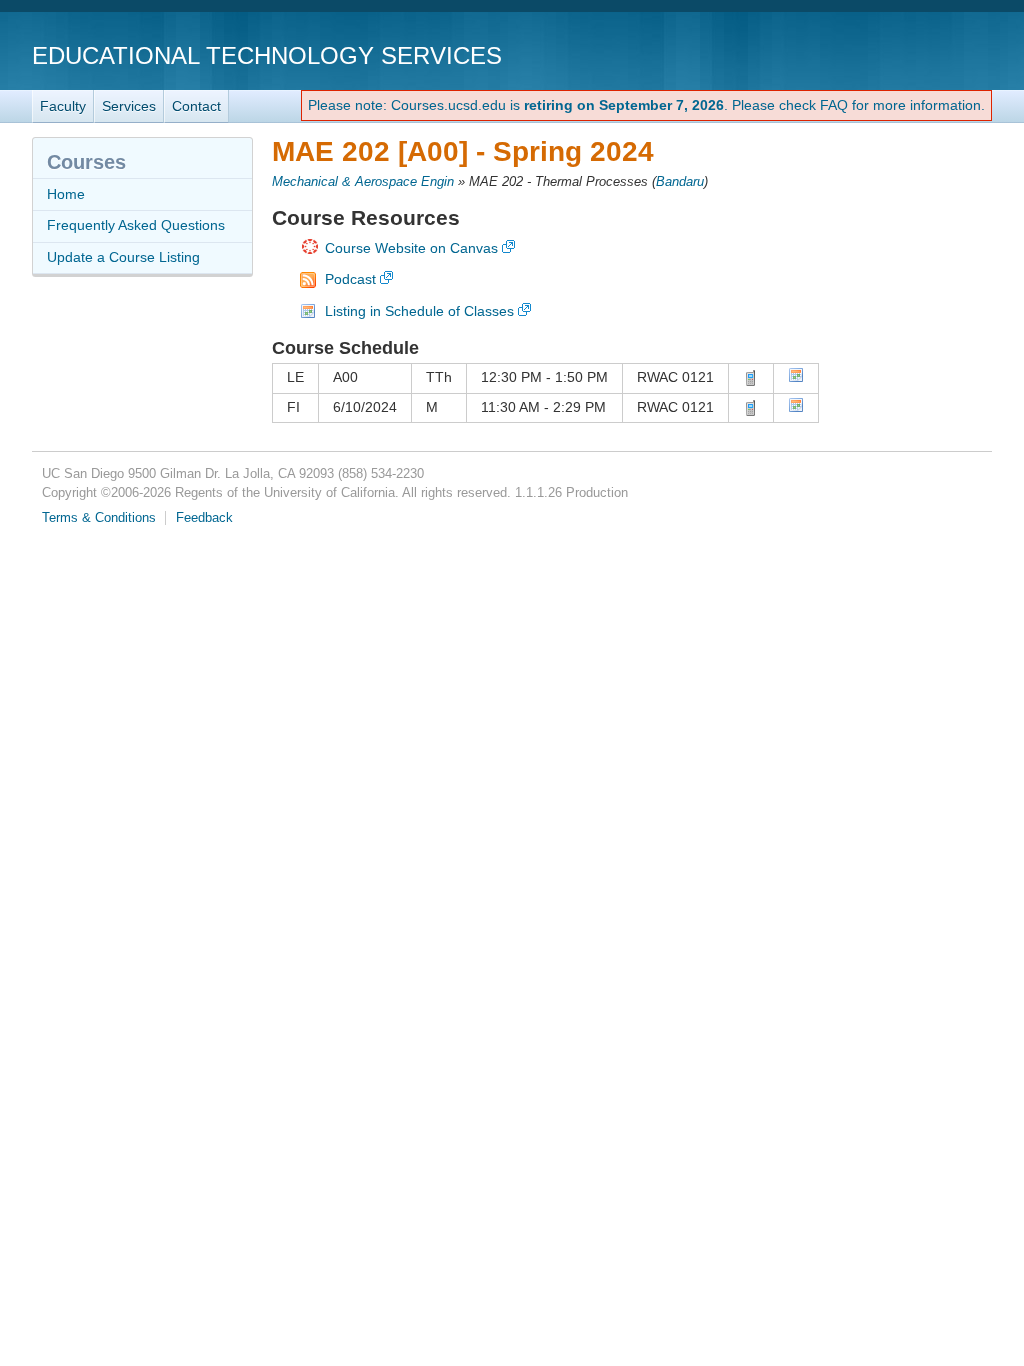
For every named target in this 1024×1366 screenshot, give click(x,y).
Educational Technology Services (267, 55)
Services (129, 106)
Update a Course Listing (123, 257)
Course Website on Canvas (411, 248)
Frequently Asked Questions (136, 225)
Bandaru (680, 182)
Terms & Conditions (99, 518)
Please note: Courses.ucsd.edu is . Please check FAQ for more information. (646, 105)
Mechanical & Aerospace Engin (363, 182)
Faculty (63, 106)
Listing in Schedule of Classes (419, 311)
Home (66, 194)
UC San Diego (877, 54)
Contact (196, 106)
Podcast (350, 279)
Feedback (204, 518)
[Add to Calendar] (796, 378)
